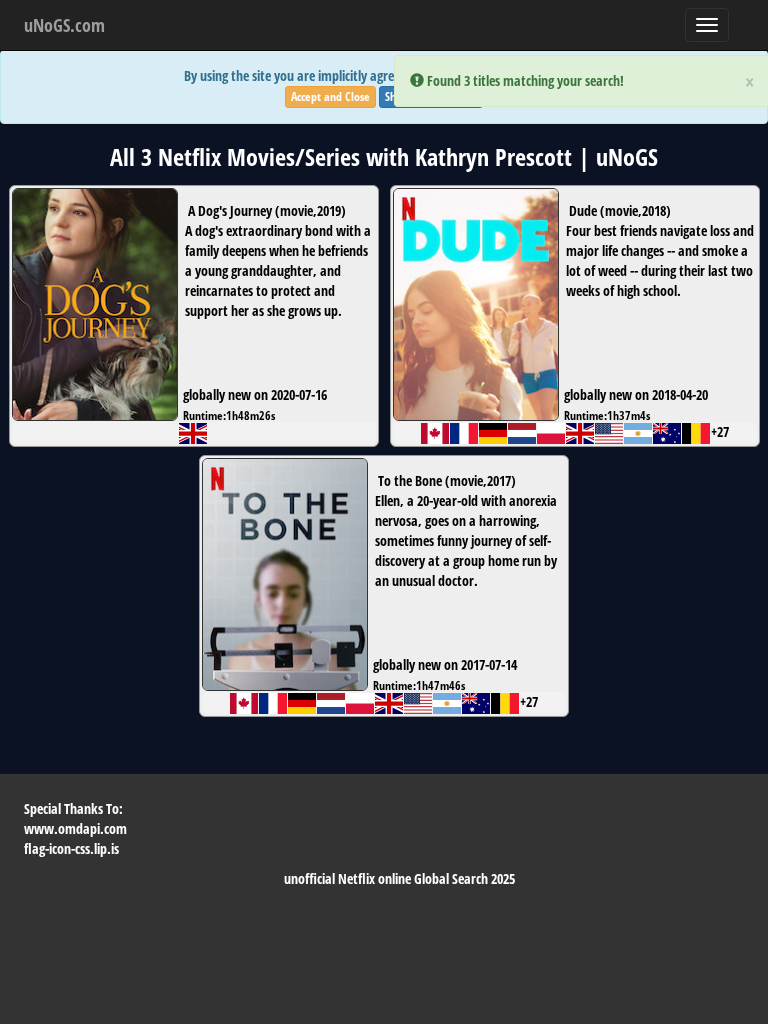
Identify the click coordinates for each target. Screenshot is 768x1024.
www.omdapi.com (75, 828)
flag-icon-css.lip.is (71, 848)
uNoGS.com (64, 25)
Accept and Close (330, 96)
